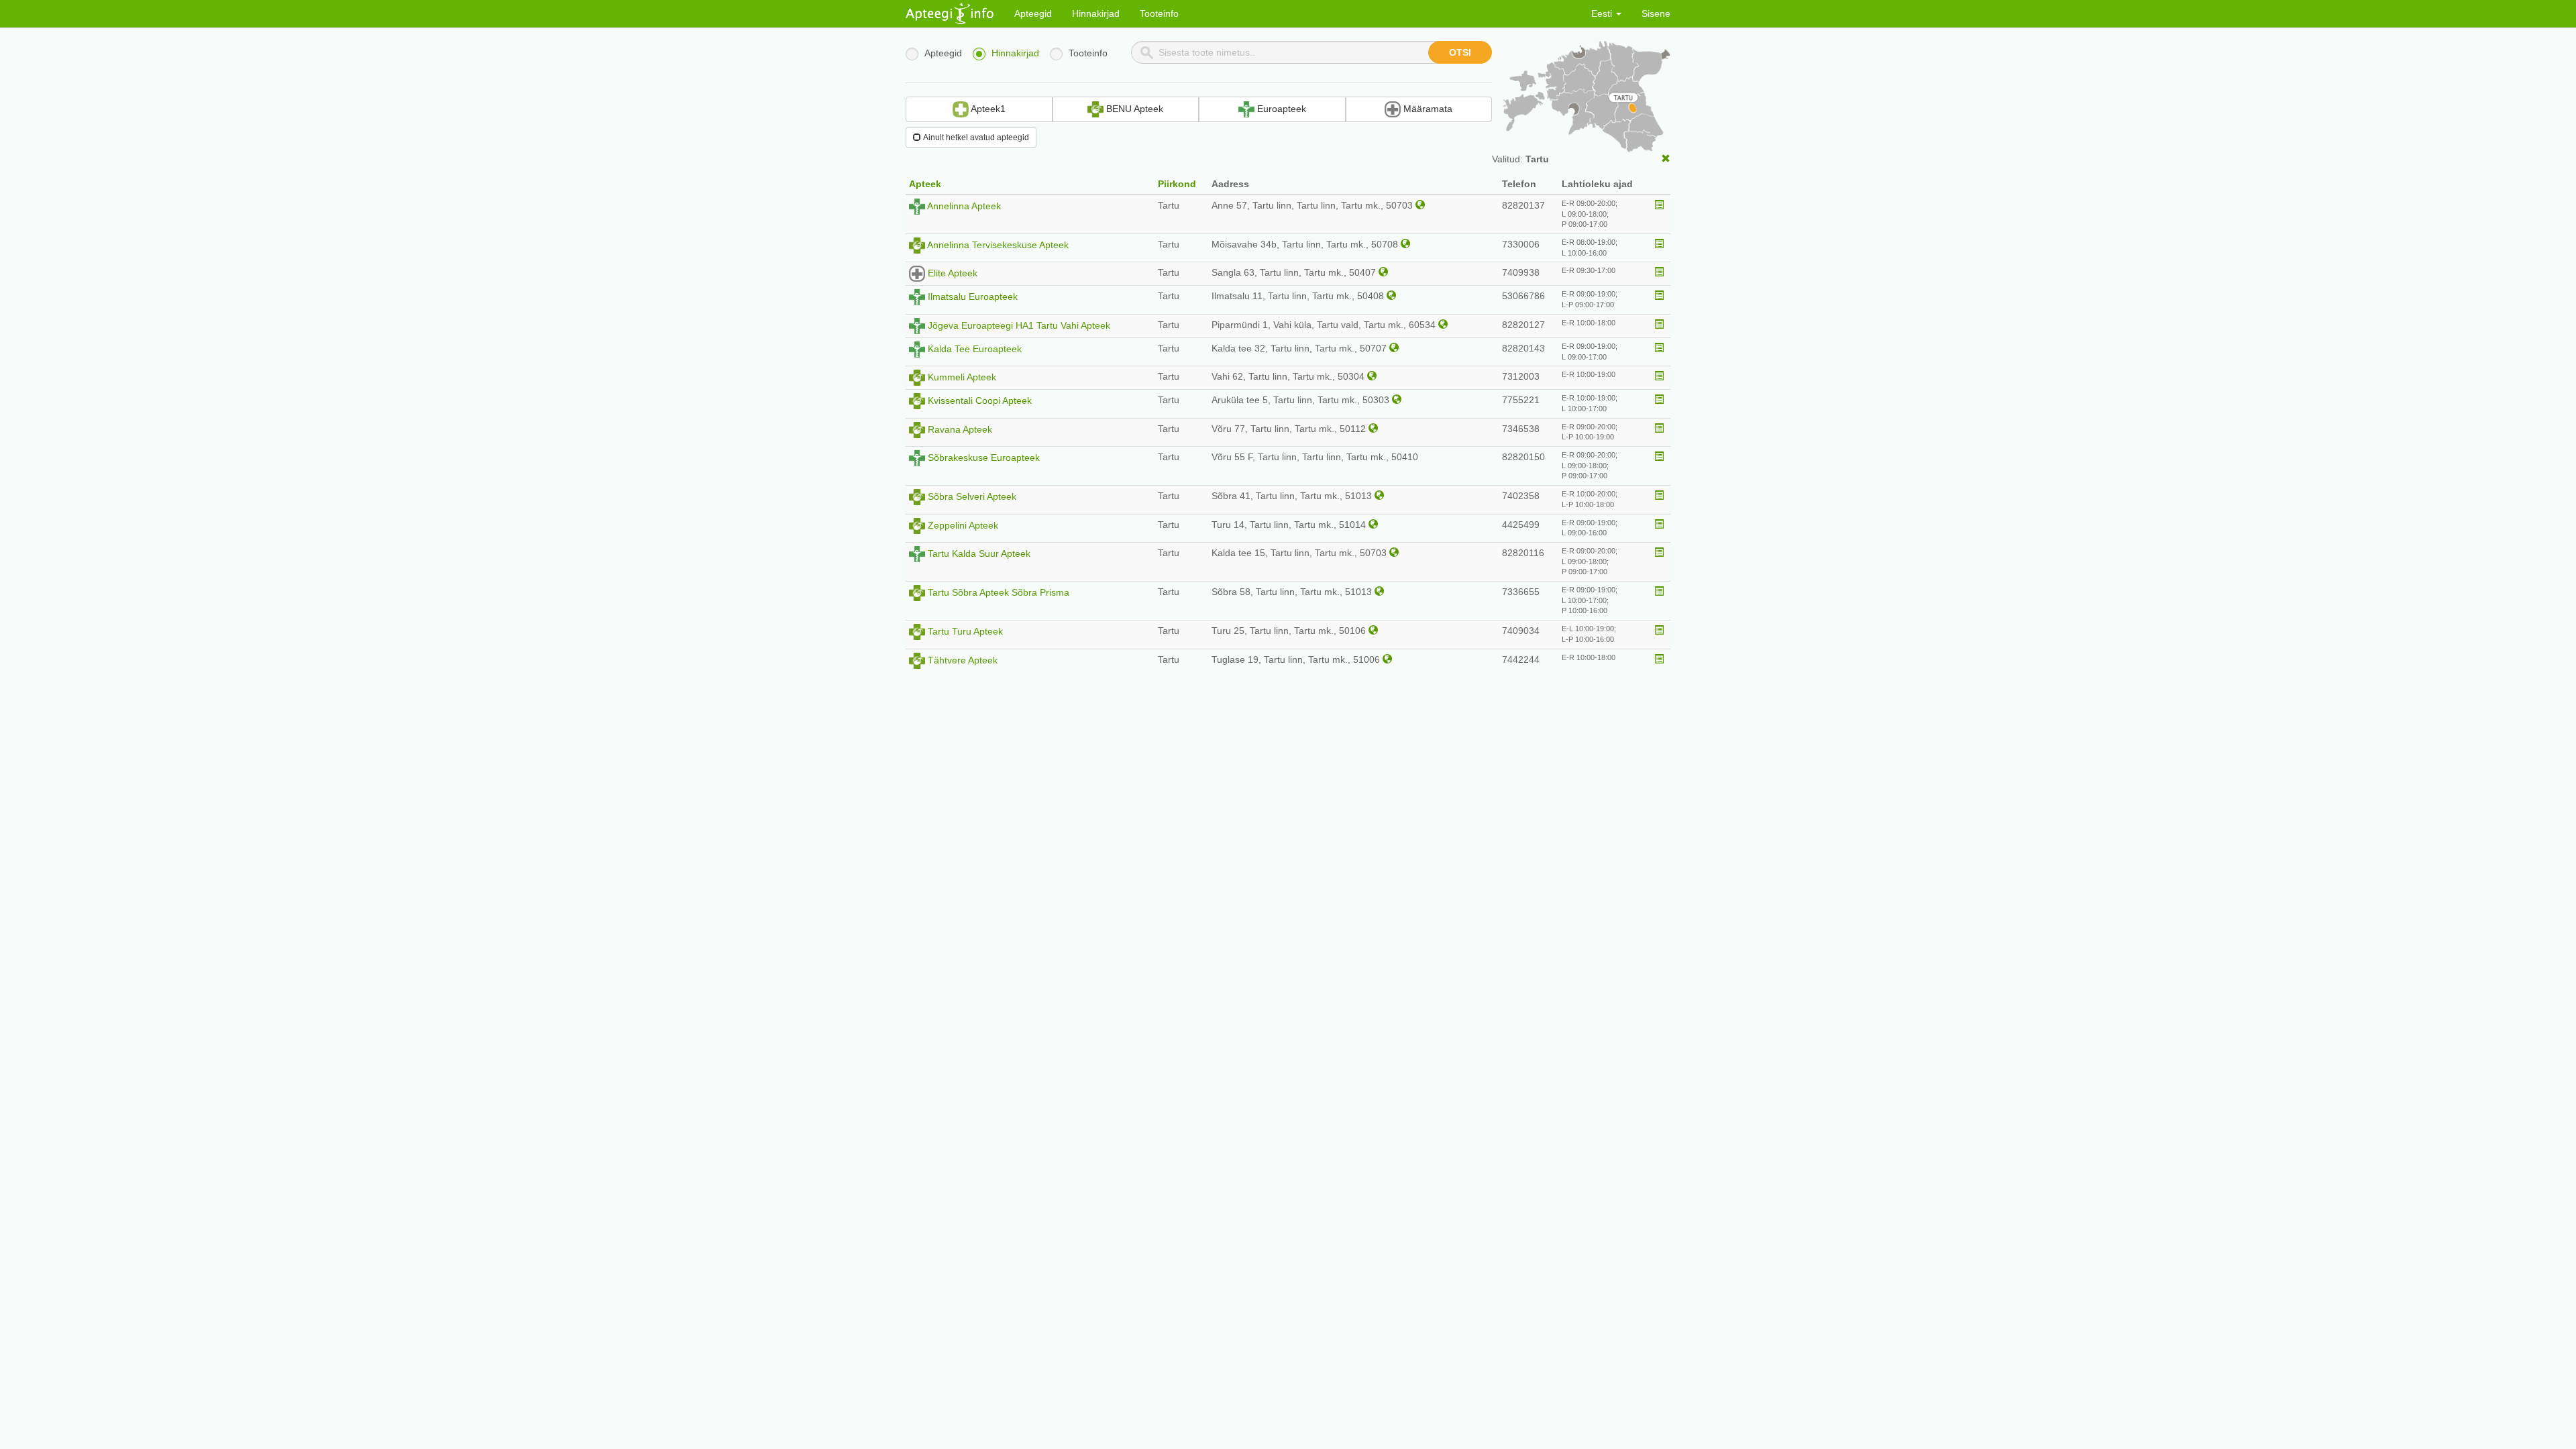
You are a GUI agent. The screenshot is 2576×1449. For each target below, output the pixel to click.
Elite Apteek (953, 273)
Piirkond (1177, 184)
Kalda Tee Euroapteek (975, 349)
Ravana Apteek (960, 429)
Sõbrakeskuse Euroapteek (984, 458)
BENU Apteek (1133, 109)
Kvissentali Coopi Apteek (980, 400)
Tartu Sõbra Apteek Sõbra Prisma (999, 592)
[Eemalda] (1666, 159)
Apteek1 (987, 109)
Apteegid (1033, 13)
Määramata (1427, 109)
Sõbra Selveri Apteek (972, 496)
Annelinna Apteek (964, 206)
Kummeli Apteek (962, 377)
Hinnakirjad (1096, 13)
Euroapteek (1280, 109)
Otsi (1460, 52)
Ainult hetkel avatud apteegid (976, 138)
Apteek (925, 184)
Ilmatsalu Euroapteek (973, 297)
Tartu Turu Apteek (965, 631)
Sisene (1656, 13)
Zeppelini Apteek (963, 525)
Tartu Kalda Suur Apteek (979, 553)
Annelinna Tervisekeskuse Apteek (998, 245)
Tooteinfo (1159, 13)
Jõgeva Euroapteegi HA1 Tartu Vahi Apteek (1019, 325)
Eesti (1603, 13)
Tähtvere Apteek (963, 659)
